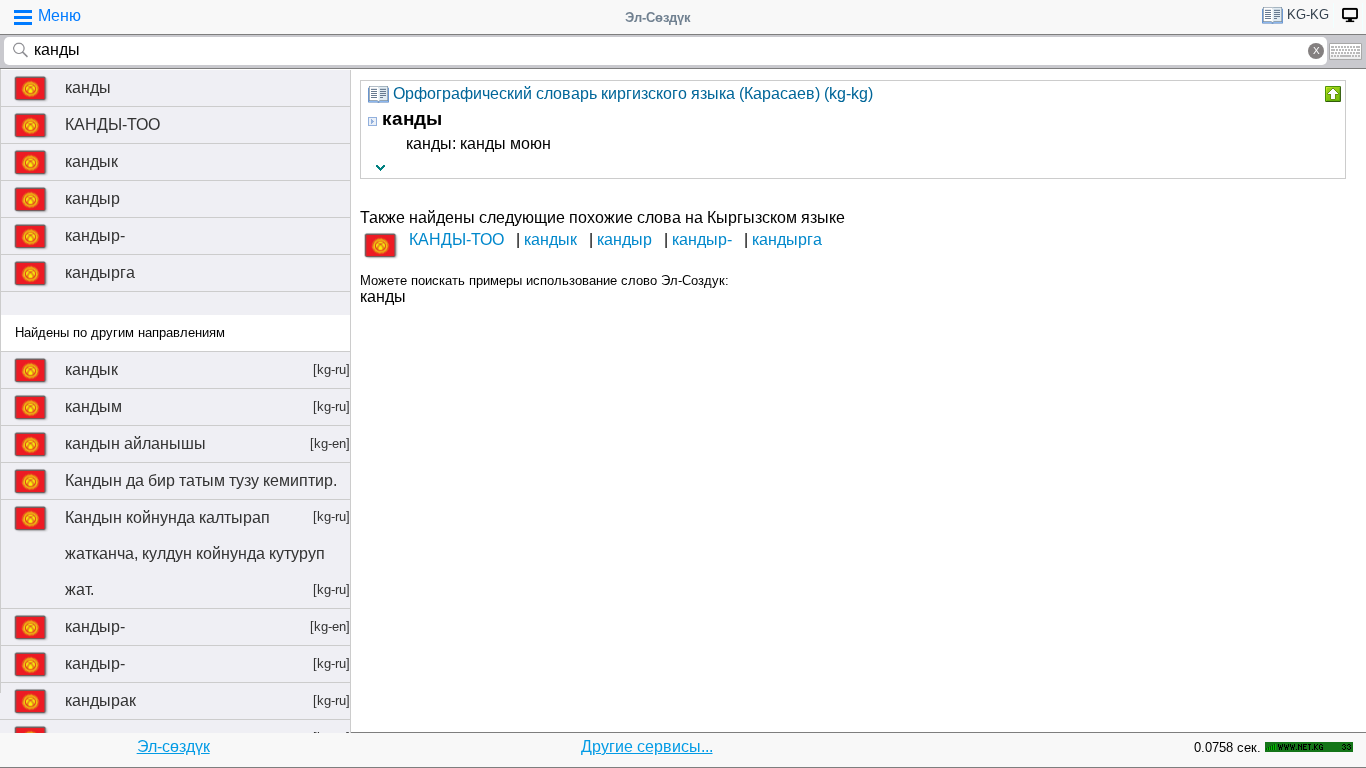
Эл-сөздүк (173, 746)
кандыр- (95, 235)
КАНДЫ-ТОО (112, 124)
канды (88, 87)
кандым (207, 406)
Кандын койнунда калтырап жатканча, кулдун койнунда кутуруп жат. (207, 553)
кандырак (207, 700)
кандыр (92, 198)
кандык (91, 161)
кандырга (100, 272)
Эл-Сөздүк (658, 17)
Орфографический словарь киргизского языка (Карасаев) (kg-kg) (633, 93)
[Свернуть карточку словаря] (1331, 94)
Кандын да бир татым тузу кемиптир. (207, 485)
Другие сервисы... (647, 746)
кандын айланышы (207, 443)
